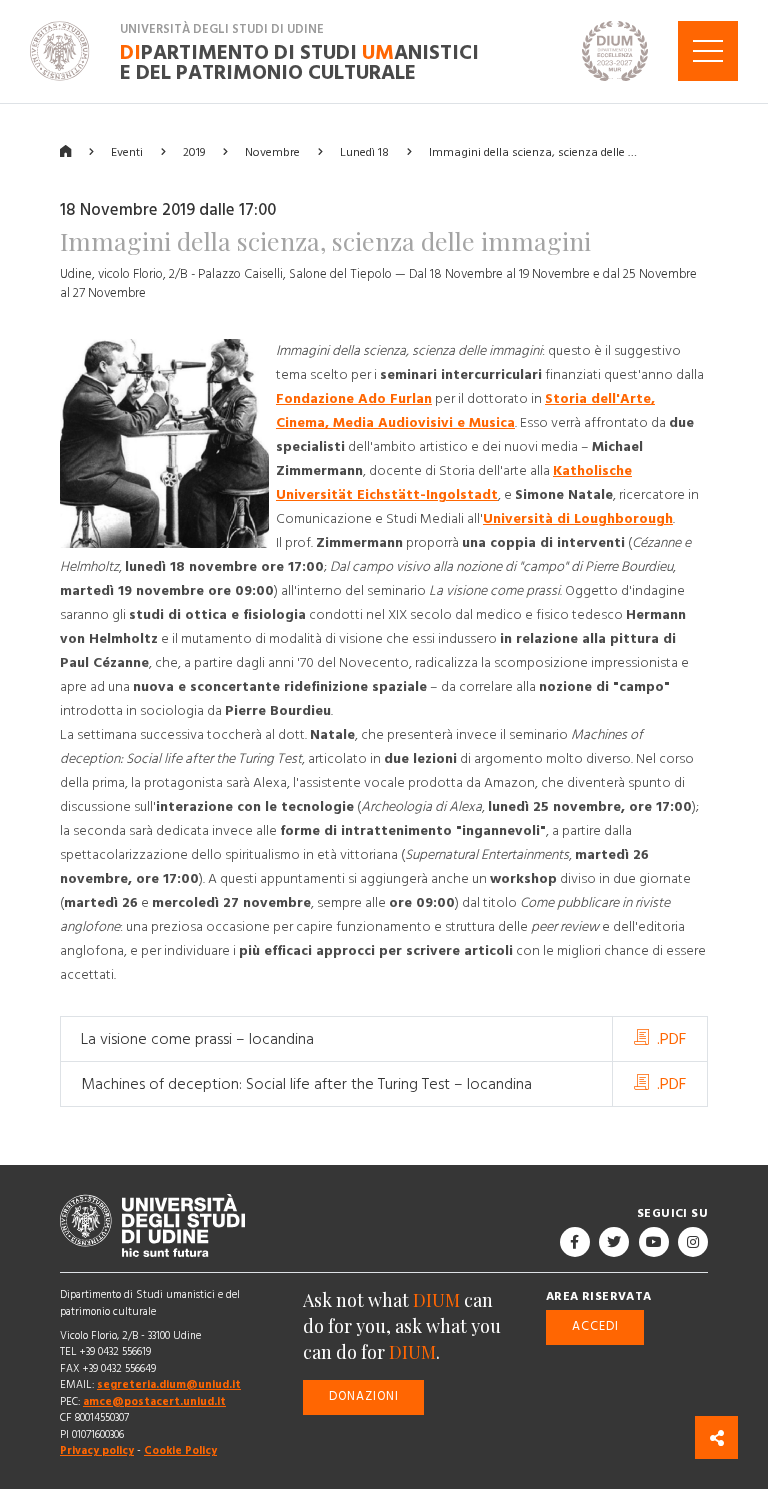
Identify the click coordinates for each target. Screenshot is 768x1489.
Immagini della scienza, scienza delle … (533, 151)
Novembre (272, 151)
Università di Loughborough (578, 519)
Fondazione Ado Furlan (354, 399)
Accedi (595, 1326)
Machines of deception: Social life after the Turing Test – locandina (306, 1084)
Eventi (127, 151)
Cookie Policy (180, 1450)
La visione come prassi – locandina (197, 1039)
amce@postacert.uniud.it (154, 1401)
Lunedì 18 (364, 151)
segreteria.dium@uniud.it (169, 1384)
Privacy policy (97, 1450)
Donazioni (364, 1396)
